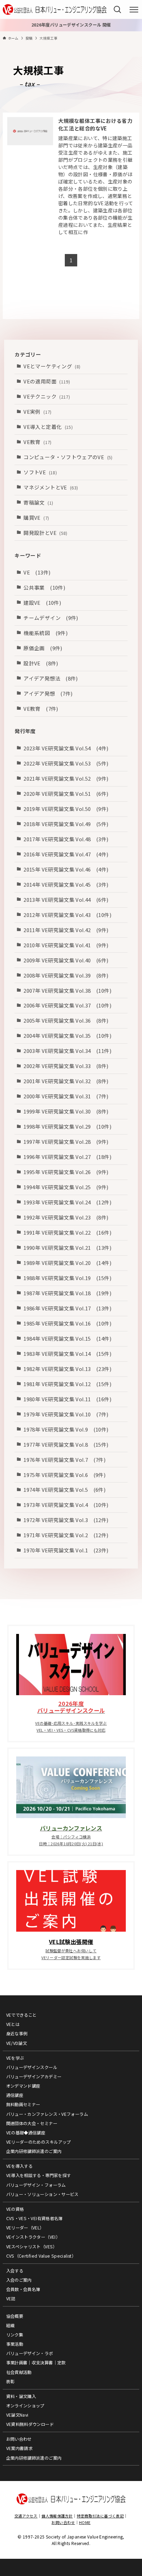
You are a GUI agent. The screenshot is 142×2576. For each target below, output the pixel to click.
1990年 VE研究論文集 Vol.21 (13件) (67, 1248)
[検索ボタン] (118, 9)
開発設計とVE (45, 533)
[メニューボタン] (134, 10)
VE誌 (11, 2299)
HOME (85, 2522)
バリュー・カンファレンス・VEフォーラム (47, 2114)
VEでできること (22, 2015)
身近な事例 (17, 2034)
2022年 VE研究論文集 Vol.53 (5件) (66, 763)
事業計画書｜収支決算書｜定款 (36, 2363)
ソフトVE (40, 472)
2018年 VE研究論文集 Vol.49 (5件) (66, 824)
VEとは (13, 2024)
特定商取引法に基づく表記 (100, 2516)
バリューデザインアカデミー (34, 2077)
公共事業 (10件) (44, 587)
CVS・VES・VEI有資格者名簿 (34, 2218)
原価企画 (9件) (43, 648)
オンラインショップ (25, 2406)
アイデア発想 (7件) (48, 693)
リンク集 (15, 2335)
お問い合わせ (19, 2439)
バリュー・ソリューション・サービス (42, 2194)
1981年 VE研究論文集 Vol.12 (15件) (67, 1384)
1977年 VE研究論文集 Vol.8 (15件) (66, 1444)
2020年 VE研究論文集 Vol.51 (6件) (66, 794)
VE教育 (37, 442)
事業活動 (15, 2344)
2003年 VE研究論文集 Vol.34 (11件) (67, 1051)
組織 (11, 2325)
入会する (15, 2271)
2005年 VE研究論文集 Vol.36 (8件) (66, 1020)
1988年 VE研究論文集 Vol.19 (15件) (67, 1278)
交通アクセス (26, 2516)
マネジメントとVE (51, 487)
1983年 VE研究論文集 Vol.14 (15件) (67, 1354)
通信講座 (15, 2095)
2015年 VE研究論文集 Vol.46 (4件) (66, 869)
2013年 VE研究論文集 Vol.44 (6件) (66, 900)
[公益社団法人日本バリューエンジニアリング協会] (55, 9)
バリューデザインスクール (32, 2067)
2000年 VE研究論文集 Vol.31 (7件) (66, 1096)
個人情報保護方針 (57, 2516)
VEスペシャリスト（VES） (32, 2247)
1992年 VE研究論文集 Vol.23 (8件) (66, 1217)
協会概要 (15, 2316)
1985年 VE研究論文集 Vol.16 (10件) (67, 1323)
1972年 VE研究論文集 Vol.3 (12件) (66, 1520)
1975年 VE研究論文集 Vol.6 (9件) (64, 1475)
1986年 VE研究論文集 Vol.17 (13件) (67, 1308)
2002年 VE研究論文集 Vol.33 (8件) (66, 1066)
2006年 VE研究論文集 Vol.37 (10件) (67, 1005)
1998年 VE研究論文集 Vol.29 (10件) (67, 1126)
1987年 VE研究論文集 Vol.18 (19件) (67, 1293)
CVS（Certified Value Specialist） (41, 2256)
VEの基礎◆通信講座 (26, 2133)
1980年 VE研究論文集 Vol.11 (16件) (67, 1399)
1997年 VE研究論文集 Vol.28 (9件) (66, 1142)
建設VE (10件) (42, 603)
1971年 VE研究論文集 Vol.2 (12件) (66, 1535)
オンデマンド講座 (23, 2086)
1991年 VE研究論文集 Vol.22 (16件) (67, 1232)
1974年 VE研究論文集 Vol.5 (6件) (64, 1490)
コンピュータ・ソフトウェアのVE (68, 457)
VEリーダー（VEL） (25, 2228)
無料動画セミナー (23, 2104)
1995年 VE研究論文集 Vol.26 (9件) (66, 1172)
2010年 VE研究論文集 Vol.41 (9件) (66, 945)
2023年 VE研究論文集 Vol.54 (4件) (66, 748)
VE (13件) (37, 572)
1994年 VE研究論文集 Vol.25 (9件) (66, 1187)
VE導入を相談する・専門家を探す (39, 2175)
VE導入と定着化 (48, 427)
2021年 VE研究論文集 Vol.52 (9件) (66, 778)
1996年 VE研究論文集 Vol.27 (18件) (67, 1157)
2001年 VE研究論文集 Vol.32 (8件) (66, 1081)
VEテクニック (47, 396)
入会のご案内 (19, 2280)
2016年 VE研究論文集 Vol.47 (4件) (66, 854)
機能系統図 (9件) (45, 633)
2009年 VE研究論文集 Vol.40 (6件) (66, 960)
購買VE (36, 518)
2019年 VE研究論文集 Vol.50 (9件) (66, 809)
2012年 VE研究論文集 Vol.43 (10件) (67, 915)
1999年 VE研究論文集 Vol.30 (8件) (66, 1111)
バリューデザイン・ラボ (30, 2353)
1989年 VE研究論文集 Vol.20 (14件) (67, 1263)
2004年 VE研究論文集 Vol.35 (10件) (67, 1036)
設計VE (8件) (41, 663)
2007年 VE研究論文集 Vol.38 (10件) (67, 990)
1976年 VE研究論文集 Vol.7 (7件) (64, 1460)
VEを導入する (19, 2166)
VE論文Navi (17, 2415)
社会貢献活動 (19, 2372)
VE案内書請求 (19, 2448)
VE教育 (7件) (41, 709)
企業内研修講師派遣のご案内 (34, 2151)
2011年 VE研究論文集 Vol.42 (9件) (66, 930)
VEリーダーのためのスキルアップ (39, 2142)
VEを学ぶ (15, 2058)
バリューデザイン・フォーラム (36, 2185)
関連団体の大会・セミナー (32, 2123)
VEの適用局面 (47, 381)
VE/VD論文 (17, 2043)
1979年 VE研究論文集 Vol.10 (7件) (66, 1414)
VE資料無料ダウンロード (30, 2424)
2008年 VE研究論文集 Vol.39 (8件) (66, 975)
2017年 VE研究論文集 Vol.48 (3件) (66, 839)
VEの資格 (15, 2209)
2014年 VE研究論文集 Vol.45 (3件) (66, 884)
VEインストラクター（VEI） (33, 2237)
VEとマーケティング (52, 366)
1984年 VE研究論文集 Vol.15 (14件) (67, 1338)
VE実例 (37, 411)
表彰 (11, 2382)
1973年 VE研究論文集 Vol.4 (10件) (66, 1505)
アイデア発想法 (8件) (50, 678)
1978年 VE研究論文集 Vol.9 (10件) (66, 1429)
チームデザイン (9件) (51, 618)
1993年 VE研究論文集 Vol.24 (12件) (67, 1202)
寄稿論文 (38, 502)
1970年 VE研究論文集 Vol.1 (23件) (66, 1550)
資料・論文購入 (21, 2396)
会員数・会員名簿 (23, 2289)
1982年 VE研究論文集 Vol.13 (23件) (67, 1369)
